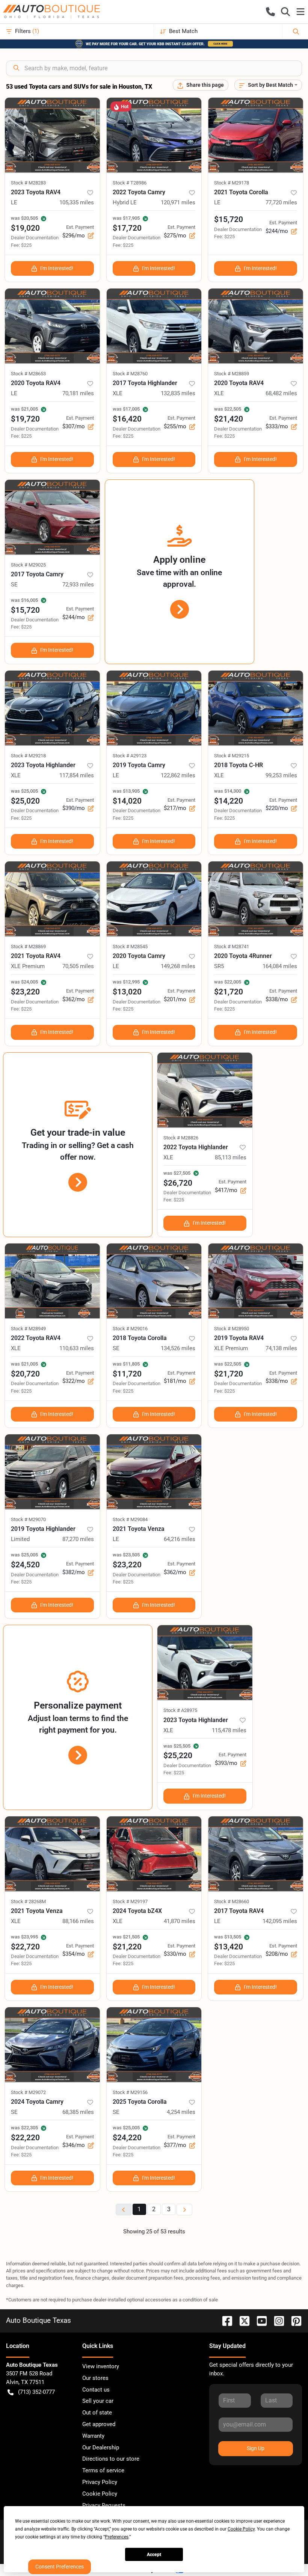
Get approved (99, 2424)
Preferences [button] (117, 2537)
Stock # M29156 (130, 2092)
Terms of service (103, 2470)
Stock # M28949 (28, 1329)
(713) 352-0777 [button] (36, 2392)
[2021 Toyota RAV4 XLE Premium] (52, 899)
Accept (154, 2555)
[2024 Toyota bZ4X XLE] (154, 1854)
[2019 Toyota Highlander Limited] (52, 1472)
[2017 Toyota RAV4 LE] (256, 1854)
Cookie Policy (100, 2494)
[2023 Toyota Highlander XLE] (52, 708)
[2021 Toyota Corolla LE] (256, 135)
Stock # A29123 (130, 756)
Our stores (95, 2378)
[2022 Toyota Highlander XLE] (205, 1090)
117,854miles (77, 775)
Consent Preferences (60, 2567)
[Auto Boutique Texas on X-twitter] (242, 2320)
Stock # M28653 (28, 374)
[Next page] (184, 2210)
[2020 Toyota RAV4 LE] (52, 326)
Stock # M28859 (232, 374)
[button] (270, 12)
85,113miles (231, 1157)
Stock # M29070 (28, 1519)
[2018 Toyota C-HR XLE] (256, 708)
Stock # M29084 (130, 1519)
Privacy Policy (100, 2482)
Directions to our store (111, 2459)
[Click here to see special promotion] (154, 44)
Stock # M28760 (130, 374)
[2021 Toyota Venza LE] (154, 1472)
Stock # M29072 (28, 2092)
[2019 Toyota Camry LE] (154, 708)
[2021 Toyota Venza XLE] (52, 1854)
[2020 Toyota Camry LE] (154, 899)
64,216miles (180, 1539)
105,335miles (77, 202)
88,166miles (78, 1921)
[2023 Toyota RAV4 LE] (52, 135)
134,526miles (178, 1348)
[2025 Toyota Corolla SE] (154, 2045)
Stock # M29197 (130, 1901)
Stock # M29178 (232, 183)
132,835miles (178, 393)
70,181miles (78, 393)
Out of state (97, 2413)
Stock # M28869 (28, 947)
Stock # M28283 (28, 183)
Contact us (96, 2390)
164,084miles (280, 966)
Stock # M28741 (232, 947)
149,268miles (178, 966)
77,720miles (281, 202)
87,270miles (78, 1539)
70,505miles (78, 966)
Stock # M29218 (28, 756)
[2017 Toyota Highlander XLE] (154, 326)
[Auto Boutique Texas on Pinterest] (293, 2320)
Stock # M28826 (181, 1138)
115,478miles (229, 1730)
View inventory (101, 2366)
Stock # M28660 (232, 1901)
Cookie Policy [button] (241, 2529)
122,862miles (178, 775)
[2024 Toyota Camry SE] (52, 2045)
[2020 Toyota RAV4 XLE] (256, 326)
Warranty (93, 2436)
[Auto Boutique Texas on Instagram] (276, 2320)
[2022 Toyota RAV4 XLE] (52, 1281)
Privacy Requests (104, 2505)
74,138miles (281, 1348)
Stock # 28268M (28, 1901)
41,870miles (180, 1921)
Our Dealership (101, 2448)
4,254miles (181, 2112)
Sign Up (256, 2448)
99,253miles (281, 775)
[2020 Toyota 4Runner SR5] (256, 899)
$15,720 (229, 219)
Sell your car (98, 2401)
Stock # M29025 (28, 565)
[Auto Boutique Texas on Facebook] (224, 2320)
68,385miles (78, 2112)
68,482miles (281, 393)
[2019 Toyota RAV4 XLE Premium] (256, 1281)
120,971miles (178, 202)
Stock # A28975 (180, 1710)
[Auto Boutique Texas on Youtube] (259, 2320)
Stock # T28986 (130, 183)
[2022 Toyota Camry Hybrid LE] (154, 135)
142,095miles (280, 1921)
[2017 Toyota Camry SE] (52, 517)
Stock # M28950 (232, 1329)
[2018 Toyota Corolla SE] (154, 1281)
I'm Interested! (57, 268)
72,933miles (78, 585)
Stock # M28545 (130, 947)
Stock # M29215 (232, 756)
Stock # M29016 (130, 1329)
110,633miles (77, 1348)
